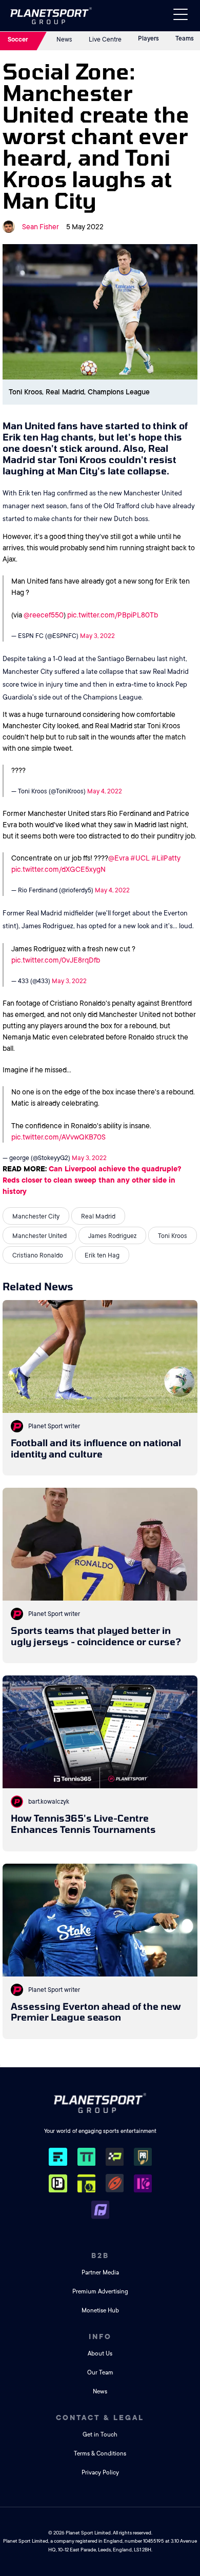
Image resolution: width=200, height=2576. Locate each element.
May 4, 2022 (105, 791)
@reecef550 (44, 615)
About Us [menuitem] (100, 2354)
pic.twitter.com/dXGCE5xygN (58, 869)
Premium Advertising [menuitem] (100, 2292)
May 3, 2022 (97, 636)
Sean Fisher (41, 227)
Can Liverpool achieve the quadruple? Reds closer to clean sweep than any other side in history (92, 1180)
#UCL (140, 858)
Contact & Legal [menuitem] (100, 2418)
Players (148, 38)
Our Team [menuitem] (100, 2373)
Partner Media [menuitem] (100, 2273)
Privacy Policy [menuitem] (100, 2473)
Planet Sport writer (54, 1426)
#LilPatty (166, 858)
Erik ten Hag (102, 1255)
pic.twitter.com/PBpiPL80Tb (113, 615)
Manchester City (36, 1216)
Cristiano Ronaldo (38, 1255)
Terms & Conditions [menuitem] (100, 2454)
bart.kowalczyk (49, 1802)
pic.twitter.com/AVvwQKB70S (58, 1137)
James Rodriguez (112, 1236)
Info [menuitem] (100, 2337)
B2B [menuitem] (100, 2255)
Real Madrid (98, 1216)
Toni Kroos (173, 1236)
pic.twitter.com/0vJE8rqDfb (56, 960)
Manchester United (39, 1236)
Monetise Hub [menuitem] (100, 2311)
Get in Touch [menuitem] (100, 2435)
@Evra (118, 858)
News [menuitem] (100, 2392)
